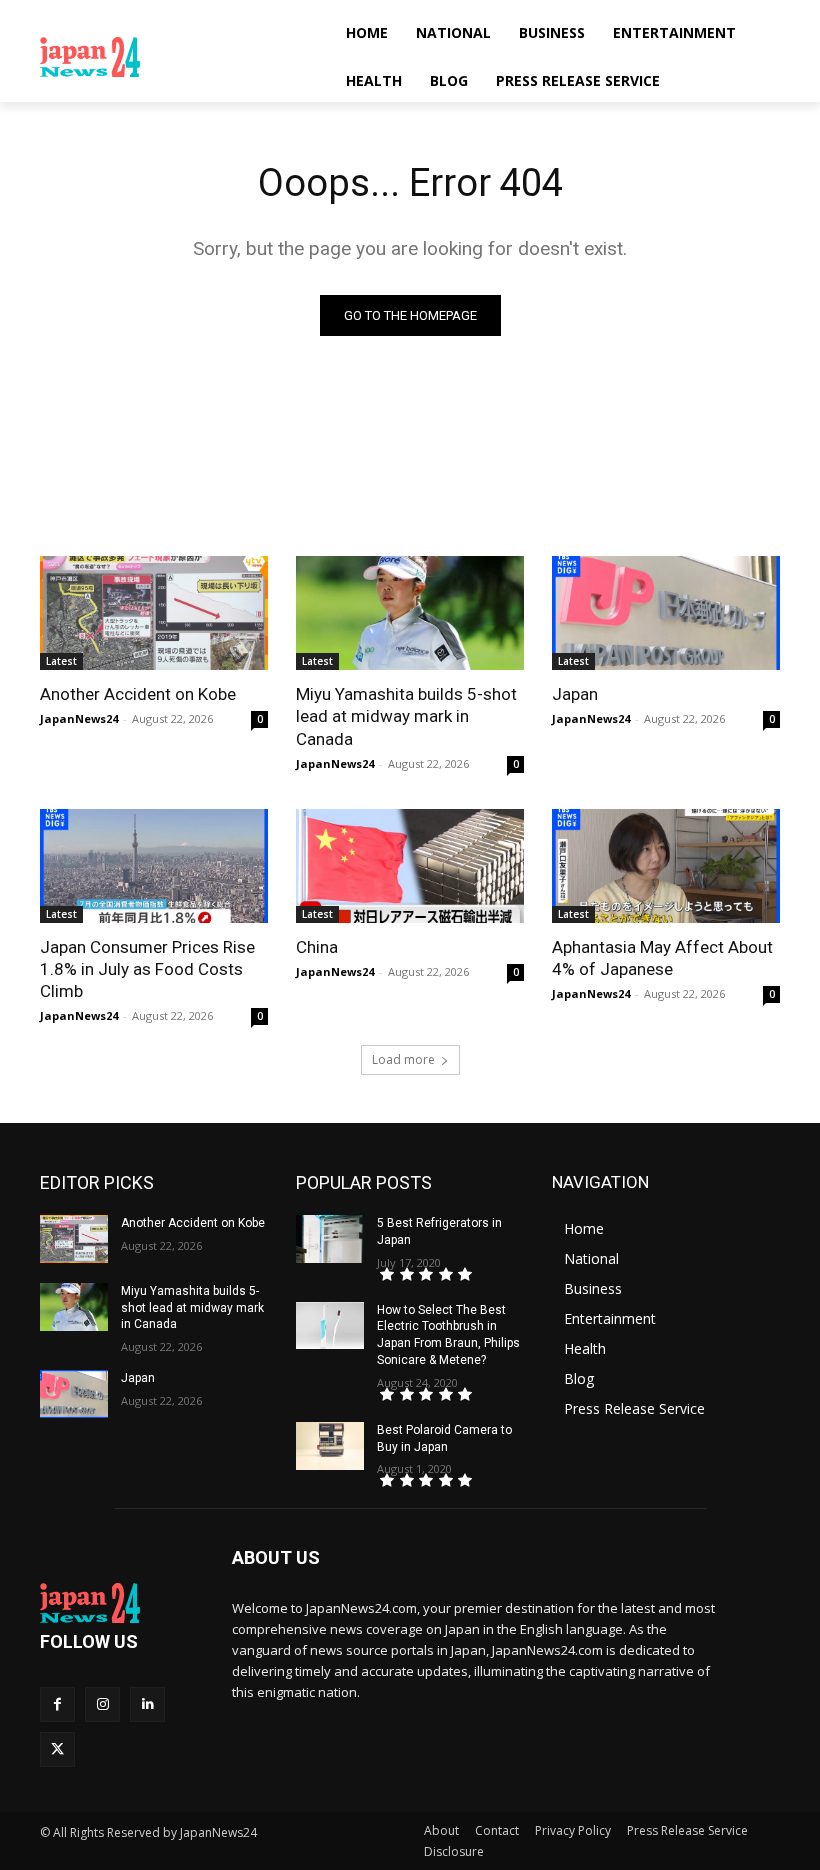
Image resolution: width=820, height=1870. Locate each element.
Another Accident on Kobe (138, 694)
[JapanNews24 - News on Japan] (122, 1603)
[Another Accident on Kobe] (154, 613)
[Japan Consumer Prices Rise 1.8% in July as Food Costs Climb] (154, 866)
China (317, 947)
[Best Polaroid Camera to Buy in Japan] (330, 1446)
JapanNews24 (79, 718)
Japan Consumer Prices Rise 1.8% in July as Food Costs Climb (147, 969)
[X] (57, 1749)
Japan (575, 694)
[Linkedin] (147, 1704)
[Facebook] (57, 1704)
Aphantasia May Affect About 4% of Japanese (662, 958)
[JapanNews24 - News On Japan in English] (176, 57)
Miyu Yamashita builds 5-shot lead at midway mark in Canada (406, 716)
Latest (61, 661)
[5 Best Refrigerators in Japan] (330, 1239)
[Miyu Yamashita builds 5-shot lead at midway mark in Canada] (410, 613)
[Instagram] (102, 1704)
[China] (410, 866)
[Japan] (666, 613)
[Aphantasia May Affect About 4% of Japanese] (666, 866)
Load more (403, 1059)
